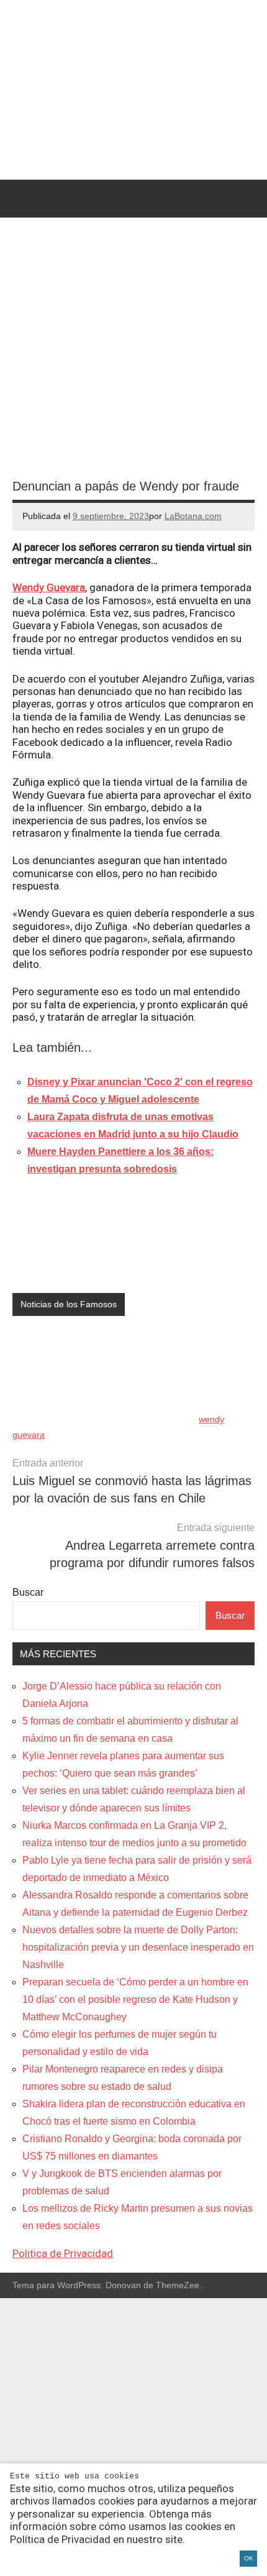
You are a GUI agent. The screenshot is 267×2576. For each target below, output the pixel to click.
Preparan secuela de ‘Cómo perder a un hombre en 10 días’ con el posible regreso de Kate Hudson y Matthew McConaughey (135, 1999)
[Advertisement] (133, 2437)
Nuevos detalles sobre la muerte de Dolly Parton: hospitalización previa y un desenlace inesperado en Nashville (138, 1947)
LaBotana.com (193, 516)
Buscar (28, 1592)
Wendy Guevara (49, 587)
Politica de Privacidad (63, 2253)
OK (249, 2558)
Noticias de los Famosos (69, 1304)
